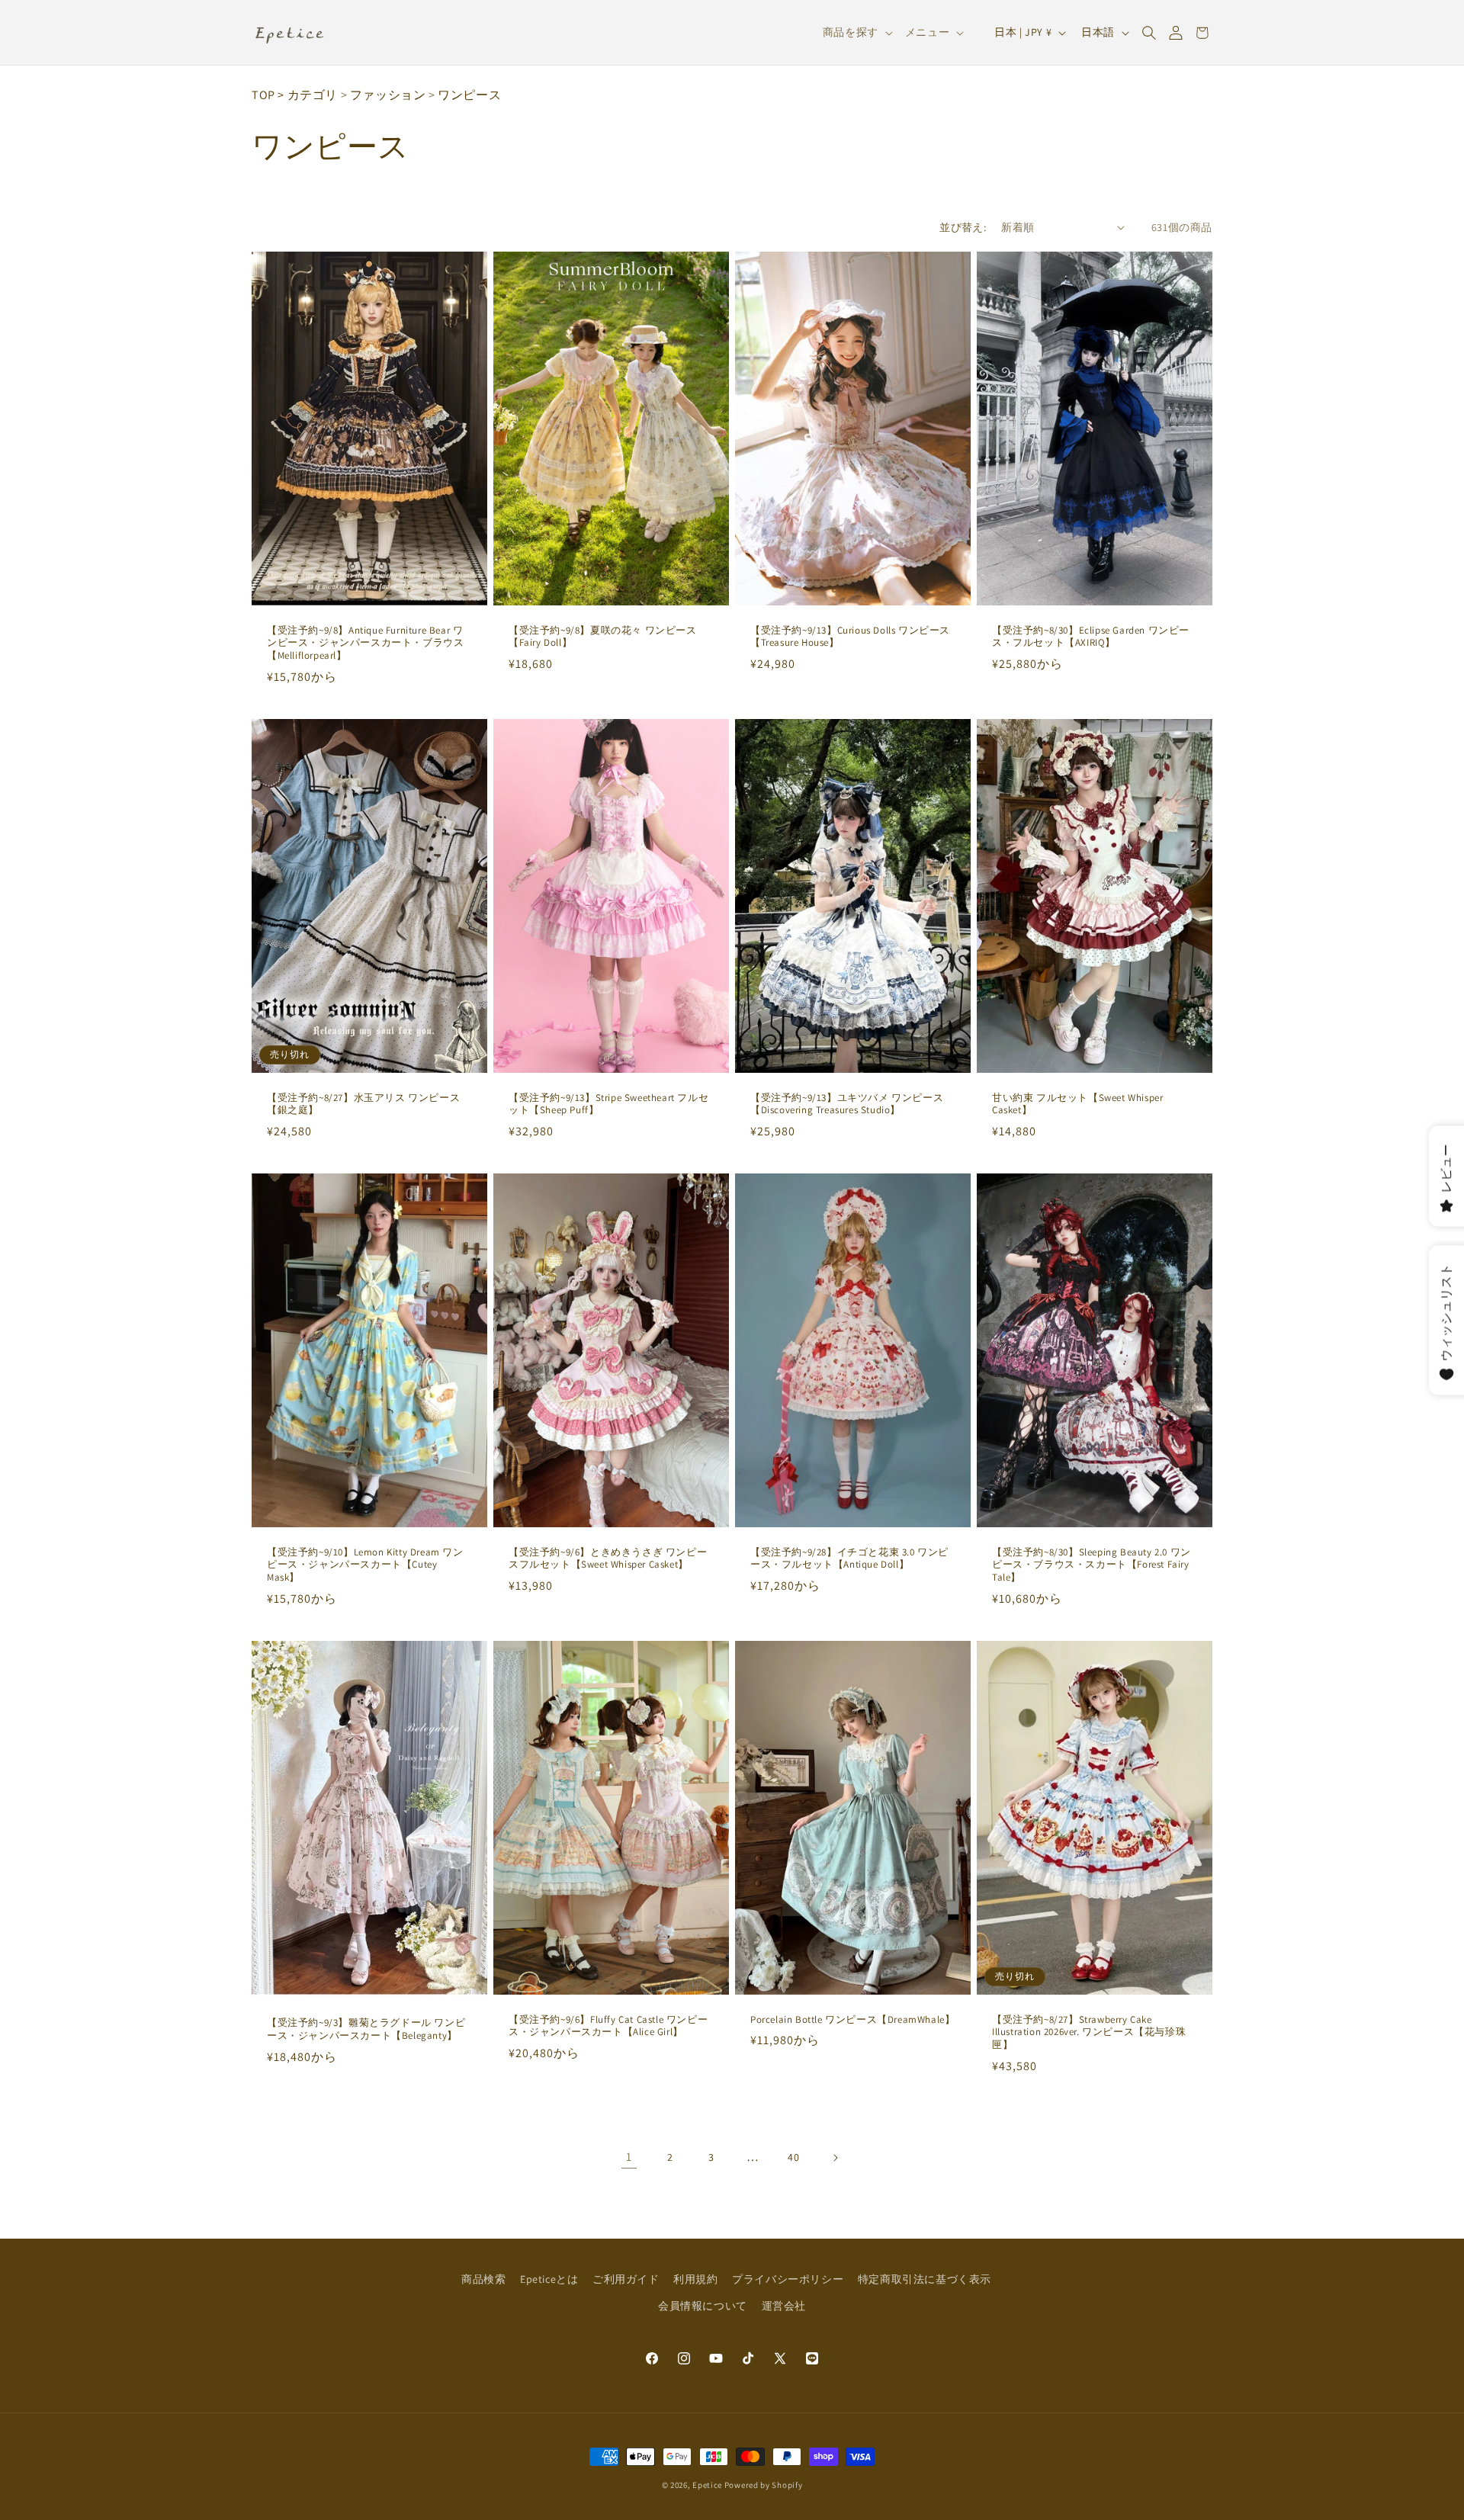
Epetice (707, 2485)
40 (793, 2157)
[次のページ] (835, 2158)
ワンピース (469, 95)
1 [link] (629, 2157)
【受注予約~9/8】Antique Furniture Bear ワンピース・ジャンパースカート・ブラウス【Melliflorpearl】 (365, 643)
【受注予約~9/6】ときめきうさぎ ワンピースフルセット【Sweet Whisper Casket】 (608, 1559)
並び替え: (963, 227)
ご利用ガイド (626, 2279)
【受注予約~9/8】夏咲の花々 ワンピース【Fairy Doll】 (603, 636)
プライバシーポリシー (788, 2279)
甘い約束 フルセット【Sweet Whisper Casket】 (1077, 1104)
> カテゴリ (308, 95)
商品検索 (483, 2279)
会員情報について (703, 2306)
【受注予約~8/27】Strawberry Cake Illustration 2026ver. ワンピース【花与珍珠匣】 (1089, 2033)
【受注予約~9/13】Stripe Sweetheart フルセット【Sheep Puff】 (608, 1104)
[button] (1149, 33)
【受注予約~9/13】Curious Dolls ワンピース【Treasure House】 (850, 636)
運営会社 (784, 2306)
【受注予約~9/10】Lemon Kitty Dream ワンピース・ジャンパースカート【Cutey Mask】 (365, 1565)
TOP (263, 95)
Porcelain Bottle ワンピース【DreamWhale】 (852, 2020)
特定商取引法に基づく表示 (925, 2279)
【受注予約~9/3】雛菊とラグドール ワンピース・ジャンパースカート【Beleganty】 (366, 2030)
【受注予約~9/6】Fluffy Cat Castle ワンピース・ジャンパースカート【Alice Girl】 (608, 2026)
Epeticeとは (549, 2279)
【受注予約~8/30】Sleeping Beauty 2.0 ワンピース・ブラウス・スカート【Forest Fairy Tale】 (1092, 1565)
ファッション (388, 95)
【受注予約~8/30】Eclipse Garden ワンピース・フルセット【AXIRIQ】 (1091, 636)
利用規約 (695, 2279)
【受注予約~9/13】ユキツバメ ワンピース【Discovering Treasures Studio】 (847, 1104)
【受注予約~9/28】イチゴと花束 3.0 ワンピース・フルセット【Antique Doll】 (849, 1559)
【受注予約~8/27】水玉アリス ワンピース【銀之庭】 (363, 1104)
